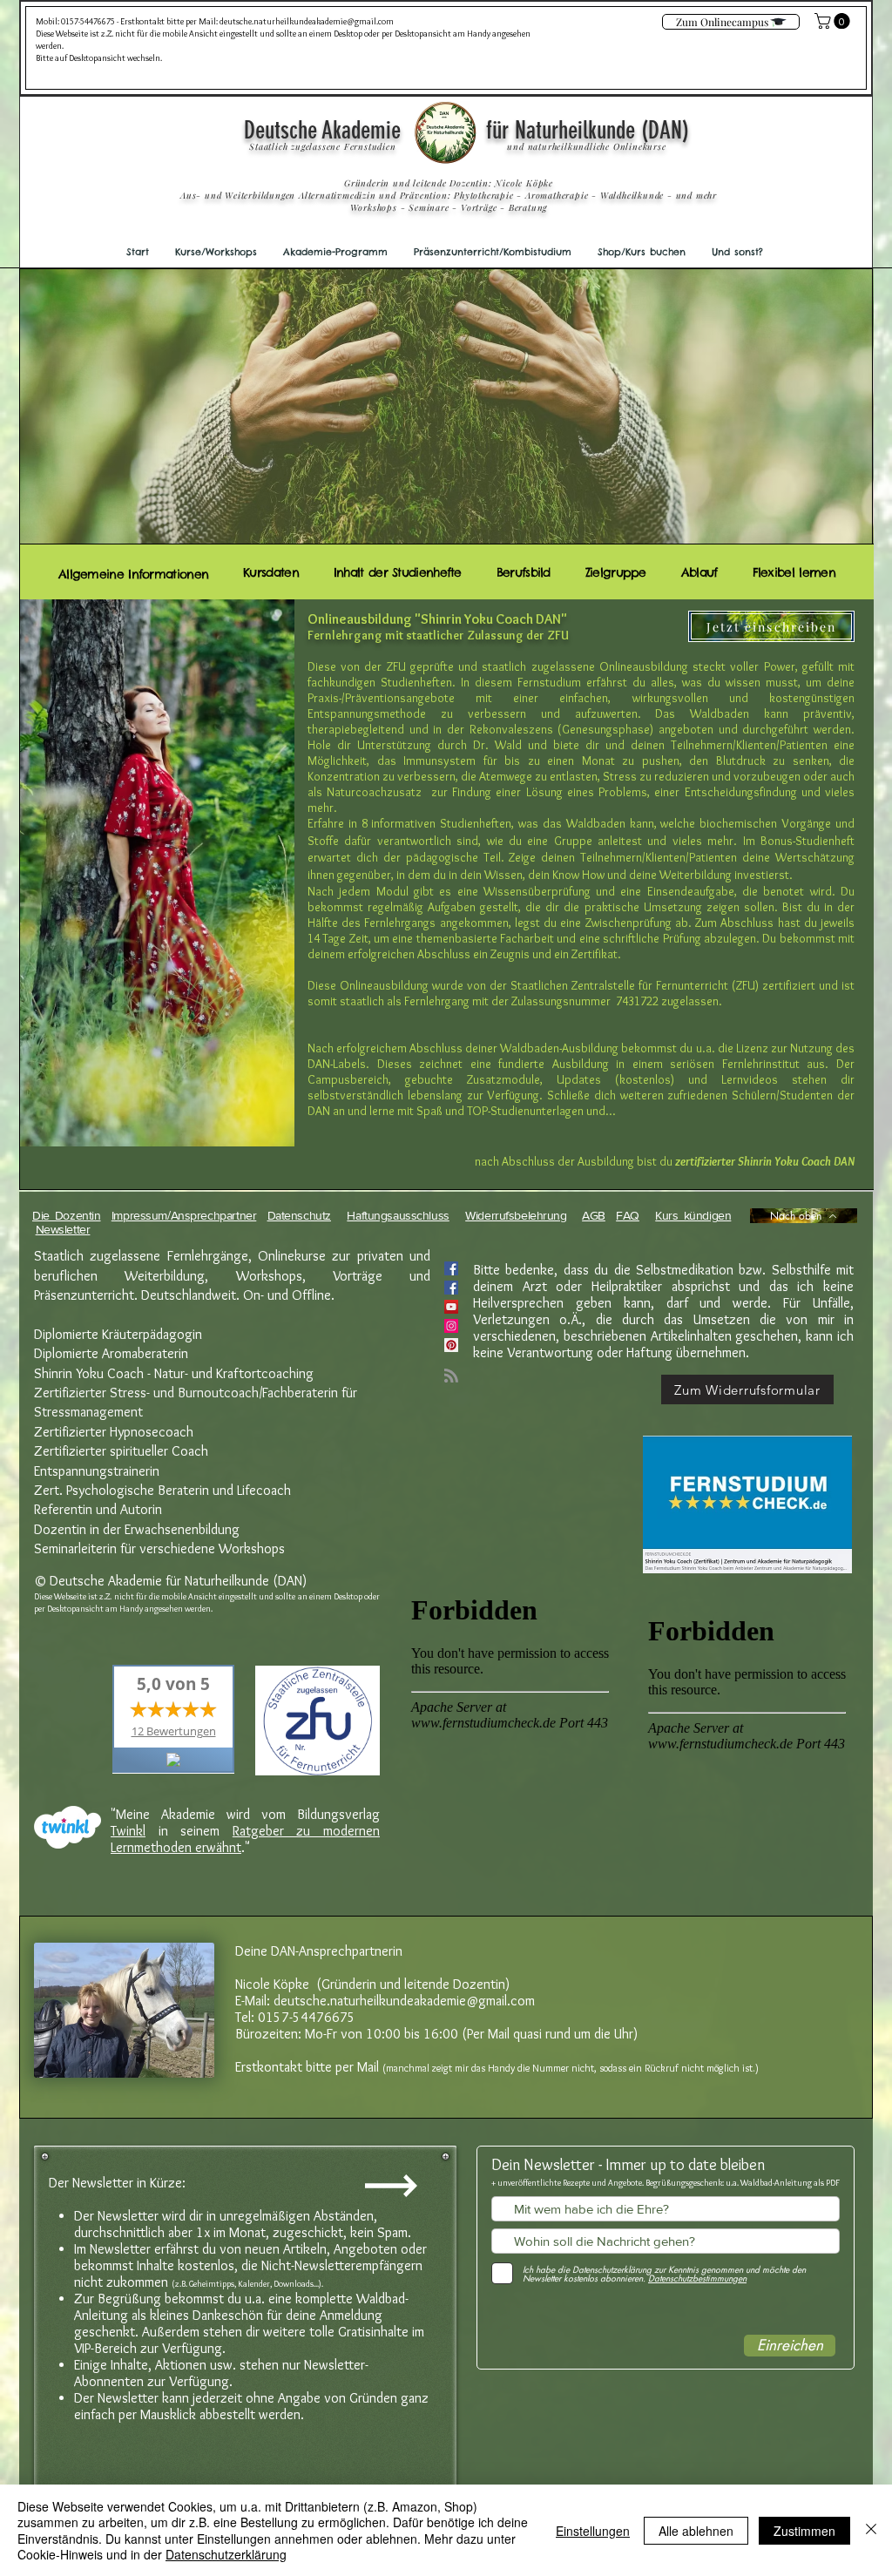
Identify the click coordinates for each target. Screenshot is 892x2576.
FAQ (628, 1215)
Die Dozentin (67, 1215)
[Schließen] (871, 2530)
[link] (834, 21)
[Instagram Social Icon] (451, 1326)
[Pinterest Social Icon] (451, 1345)
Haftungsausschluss (398, 1215)
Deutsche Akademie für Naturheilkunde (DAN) (466, 130)
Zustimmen (804, 2531)
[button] (216, 252)
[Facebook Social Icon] (451, 1268)
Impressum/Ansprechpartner (184, 1215)
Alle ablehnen (696, 2531)
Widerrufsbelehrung (516, 1215)
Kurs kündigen (693, 1215)
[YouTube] (451, 1307)
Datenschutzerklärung (226, 2554)
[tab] (133, 572)
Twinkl (128, 1831)
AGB (594, 1215)
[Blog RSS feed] (451, 1376)
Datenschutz (299, 1215)
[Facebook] (451, 1288)
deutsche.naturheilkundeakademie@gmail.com (307, 21)
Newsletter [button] (63, 1229)
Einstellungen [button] (593, 2531)
